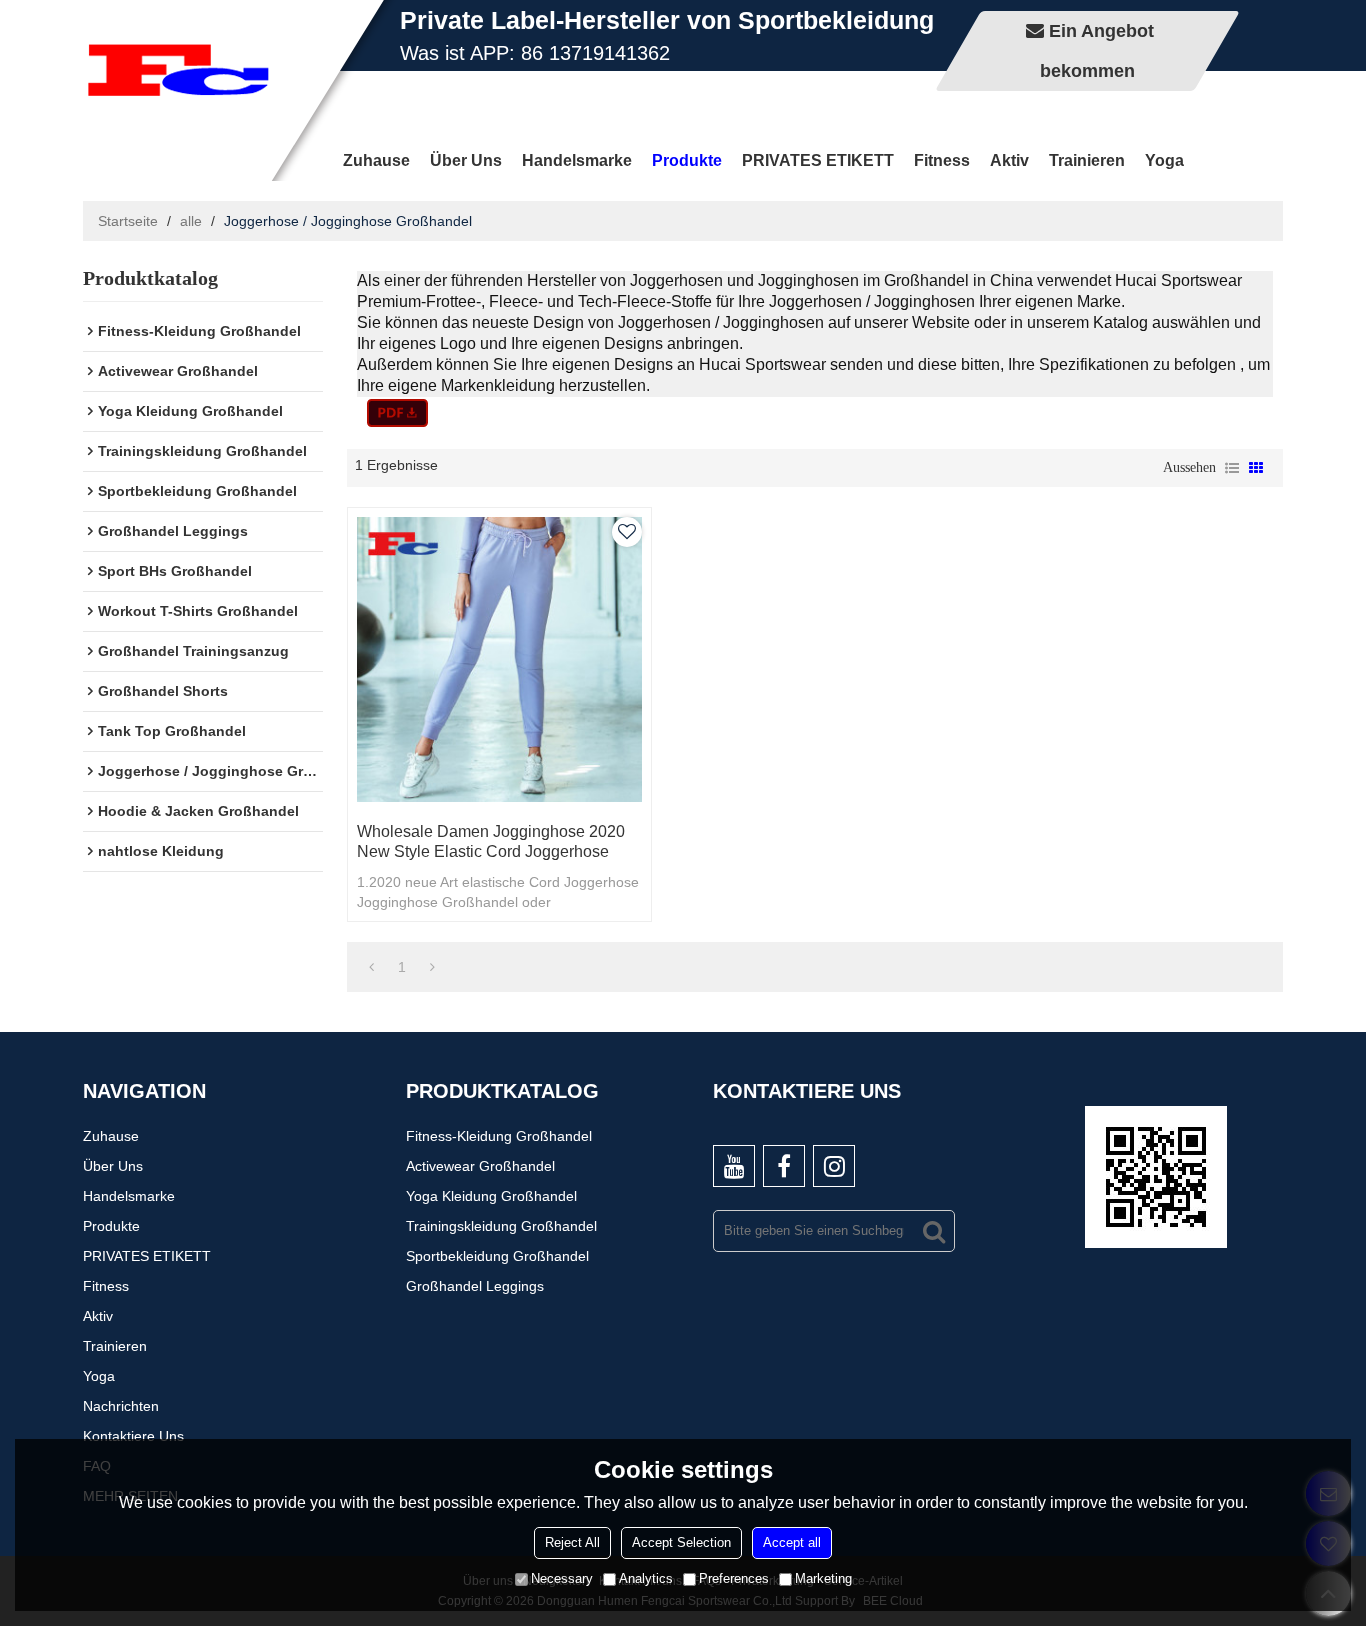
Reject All (572, 1542)
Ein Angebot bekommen (1097, 51)
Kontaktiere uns (133, 1436)
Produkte (687, 160)
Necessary (562, 1578)
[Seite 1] (371, 967)
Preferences (734, 1578)
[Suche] (934, 1231)
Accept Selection (681, 1542)
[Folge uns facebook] (784, 1166)
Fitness (942, 160)
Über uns (466, 160)
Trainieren (1087, 160)
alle (191, 221)
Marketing (823, 1578)
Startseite (128, 221)
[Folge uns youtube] (734, 1166)
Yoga (1164, 160)
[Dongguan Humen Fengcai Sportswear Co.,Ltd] (178, 70)
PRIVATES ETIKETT (818, 160)
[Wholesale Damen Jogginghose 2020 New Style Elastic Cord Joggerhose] (499, 659)
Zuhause (376, 160)
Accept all (792, 1542)
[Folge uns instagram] (834, 1166)
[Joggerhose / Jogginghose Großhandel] (397, 413)
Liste (1232, 468)
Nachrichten (121, 1406)
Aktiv (1009, 160)
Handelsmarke (577, 160)
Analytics (646, 1578)
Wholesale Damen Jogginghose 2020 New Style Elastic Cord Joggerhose (491, 841)
